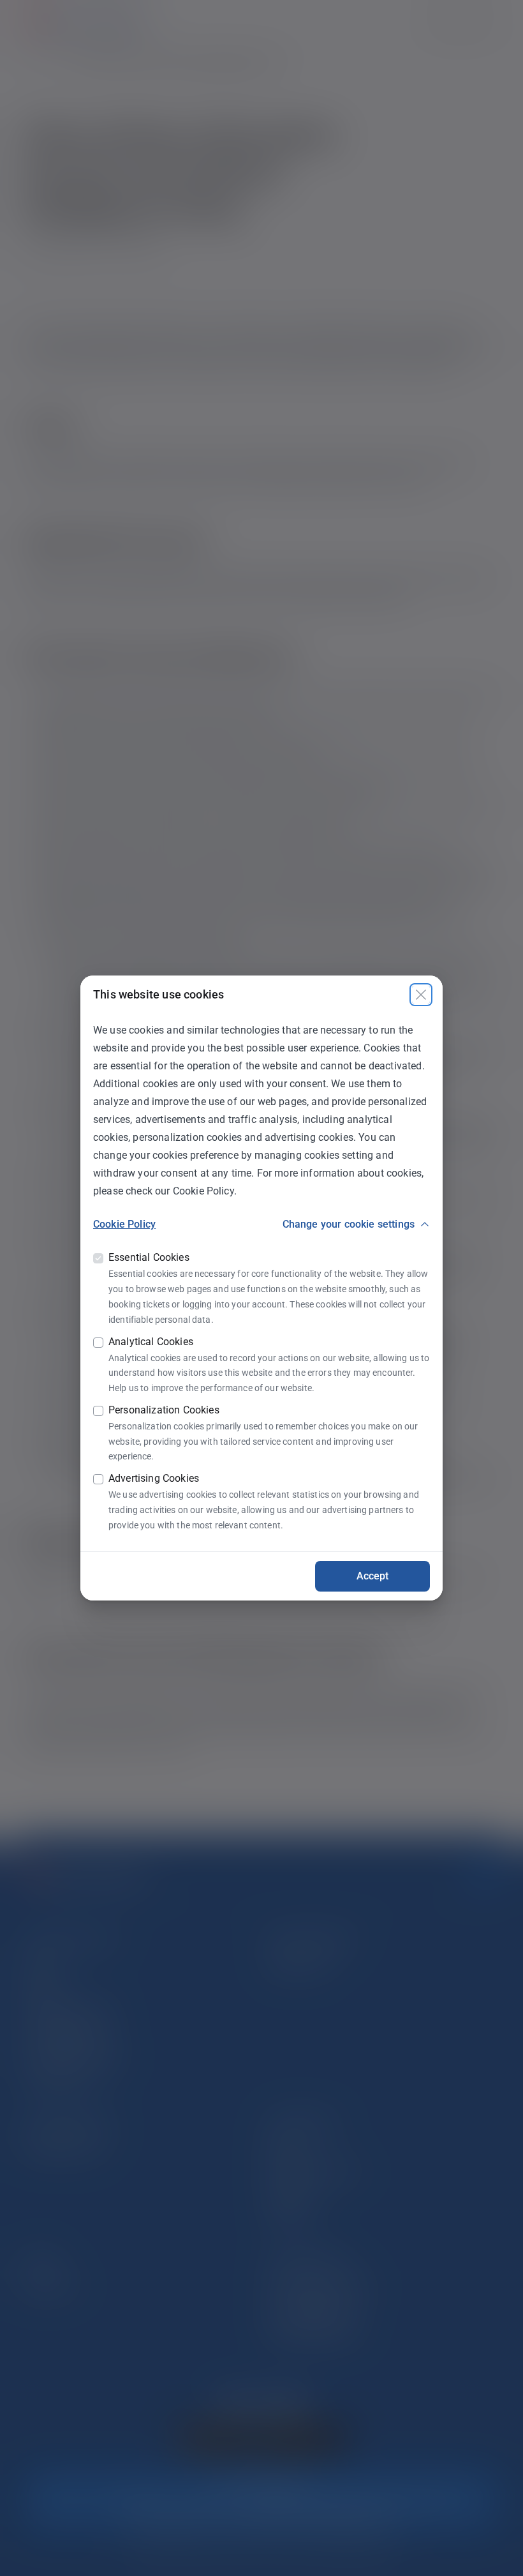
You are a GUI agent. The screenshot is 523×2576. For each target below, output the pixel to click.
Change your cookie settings (349, 1224)
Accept (373, 1576)
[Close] (421, 995)
